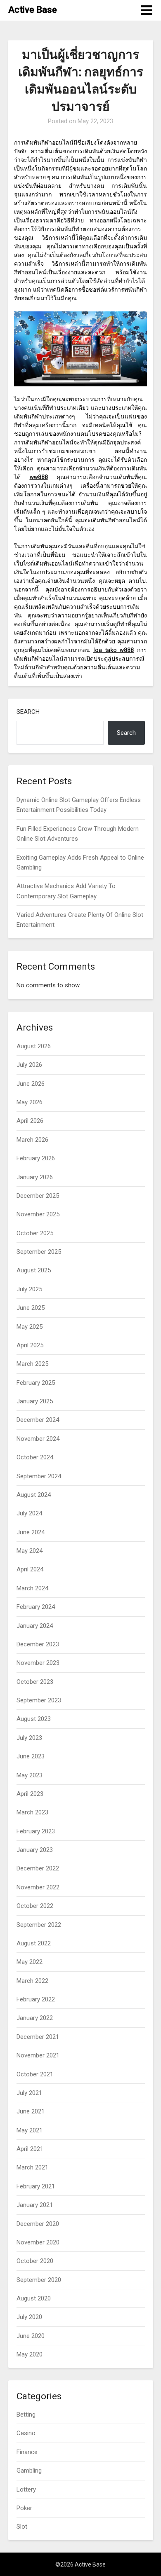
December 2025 (38, 1196)
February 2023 (36, 1831)
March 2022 (32, 1981)
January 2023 (35, 1850)
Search (28, 712)
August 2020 (34, 2298)
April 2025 (30, 1345)
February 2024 (36, 1607)
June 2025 (31, 1308)
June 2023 (31, 1756)
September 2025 (39, 1252)
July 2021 (29, 2093)
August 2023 (34, 1719)
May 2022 (30, 1962)
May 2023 (30, 1775)
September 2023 (39, 1700)
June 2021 (31, 2111)
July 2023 (29, 1738)
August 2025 (34, 1270)
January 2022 (35, 2018)
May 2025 (30, 1327)
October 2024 (35, 1457)
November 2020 (38, 2242)
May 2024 (30, 1551)
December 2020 (38, 2224)
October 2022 (35, 1906)
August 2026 (34, 1046)
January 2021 (35, 2205)
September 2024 (39, 1476)
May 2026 (30, 1102)
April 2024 (30, 1569)
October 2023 (35, 1682)
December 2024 (38, 1420)
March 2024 (32, 1588)
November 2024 (38, 1439)
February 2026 (36, 1158)
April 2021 (30, 2149)
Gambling (29, 2471)
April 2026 (30, 1121)
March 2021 (32, 2167)
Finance (27, 2452)
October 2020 (35, 2261)
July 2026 (29, 1065)
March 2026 (32, 1140)
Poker (24, 2508)
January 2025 (35, 1401)
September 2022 (39, 1925)
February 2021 (36, 2186)
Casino (26, 2433)
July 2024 (29, 1513)
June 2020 (31, 2336)
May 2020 (30, 2354)
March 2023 (32, 1812)
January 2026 (35, 1177)
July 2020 (29, 2317)
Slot (22, 2527)
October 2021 (35, 2074)
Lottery (26, 2490)
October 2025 (35, 1233)
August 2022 (34, 1943)
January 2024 (35, 1626)
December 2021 (38, 2037)
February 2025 (36, 1383)
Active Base (33, 10)
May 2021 (30, 2130)
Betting (26, 2415)
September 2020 (39, 2280)
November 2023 (38, 1663)
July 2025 (29, 1289)
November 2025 (38, 1214)
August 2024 (34, 1495)
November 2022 (38, 1887)
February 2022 (36, 1999)
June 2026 (31, 1084)
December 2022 (38, 1868)
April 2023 (30, 1794)
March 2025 (32, 1364)
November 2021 (38, 2055)
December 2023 (38, 1644)
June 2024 (31, 1532)
